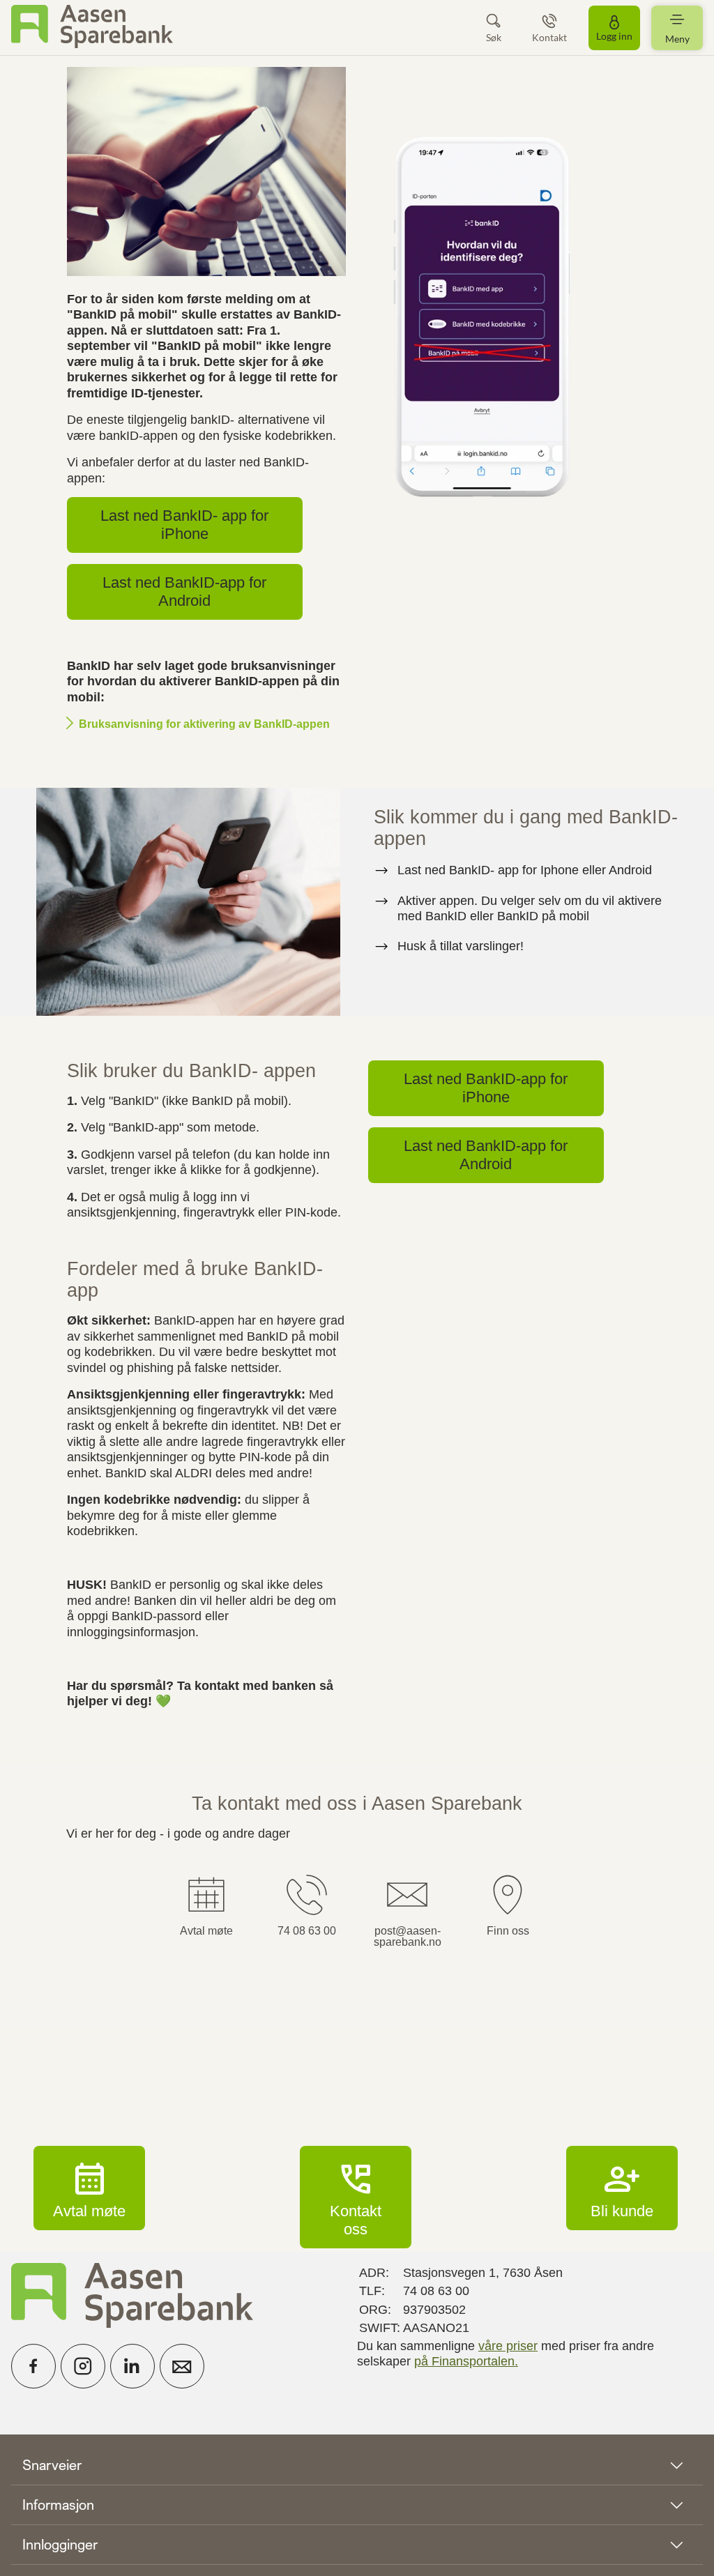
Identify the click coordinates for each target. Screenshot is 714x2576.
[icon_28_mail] (182, 2366)
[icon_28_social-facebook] (33, 2366)
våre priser (508, 2346)
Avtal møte (89, 2188)
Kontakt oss (356, 2197)
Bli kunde (622, 2188)
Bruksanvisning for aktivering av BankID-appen (204, 724)
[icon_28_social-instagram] (83, 2366)
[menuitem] (92, 28)
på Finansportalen (464, 2361)
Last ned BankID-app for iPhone (486, 1088)
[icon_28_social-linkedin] (132, 2366)
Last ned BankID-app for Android (184, 592)
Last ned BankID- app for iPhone (184, 525)
